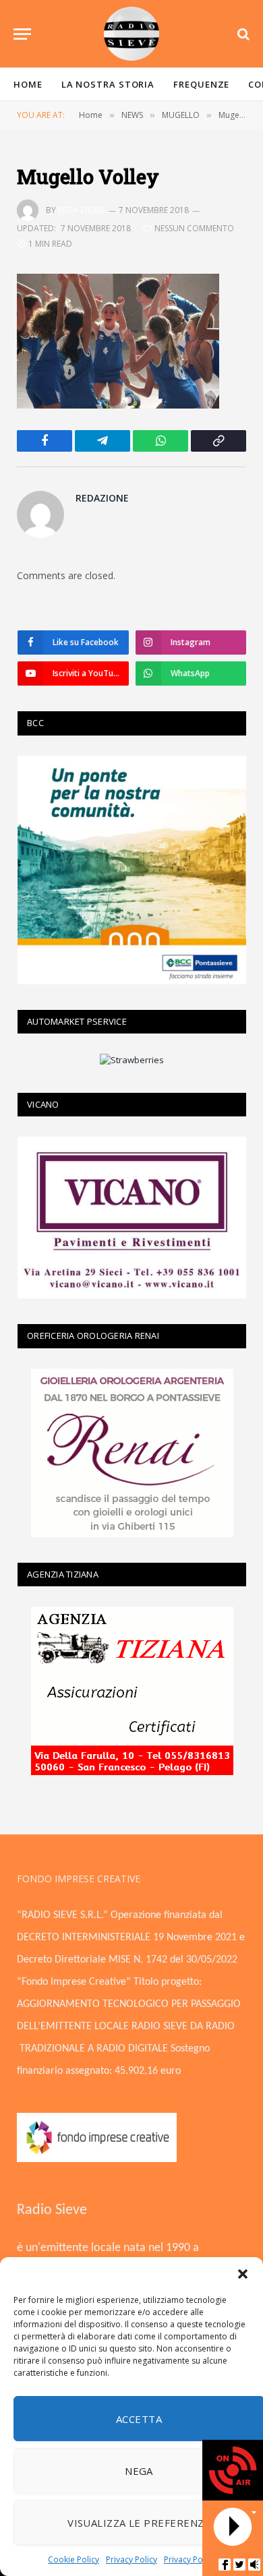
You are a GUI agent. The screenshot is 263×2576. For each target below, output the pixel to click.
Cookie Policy (74, 2559)
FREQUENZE (201, 84)
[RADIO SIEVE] (131, 34)
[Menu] (22, 34)
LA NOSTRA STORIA (108, 84)
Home (28, 84)
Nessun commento (194, 228)
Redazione (82, 210)
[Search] (242, 34)
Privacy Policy (131, 2559)
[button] (243, 2274)
